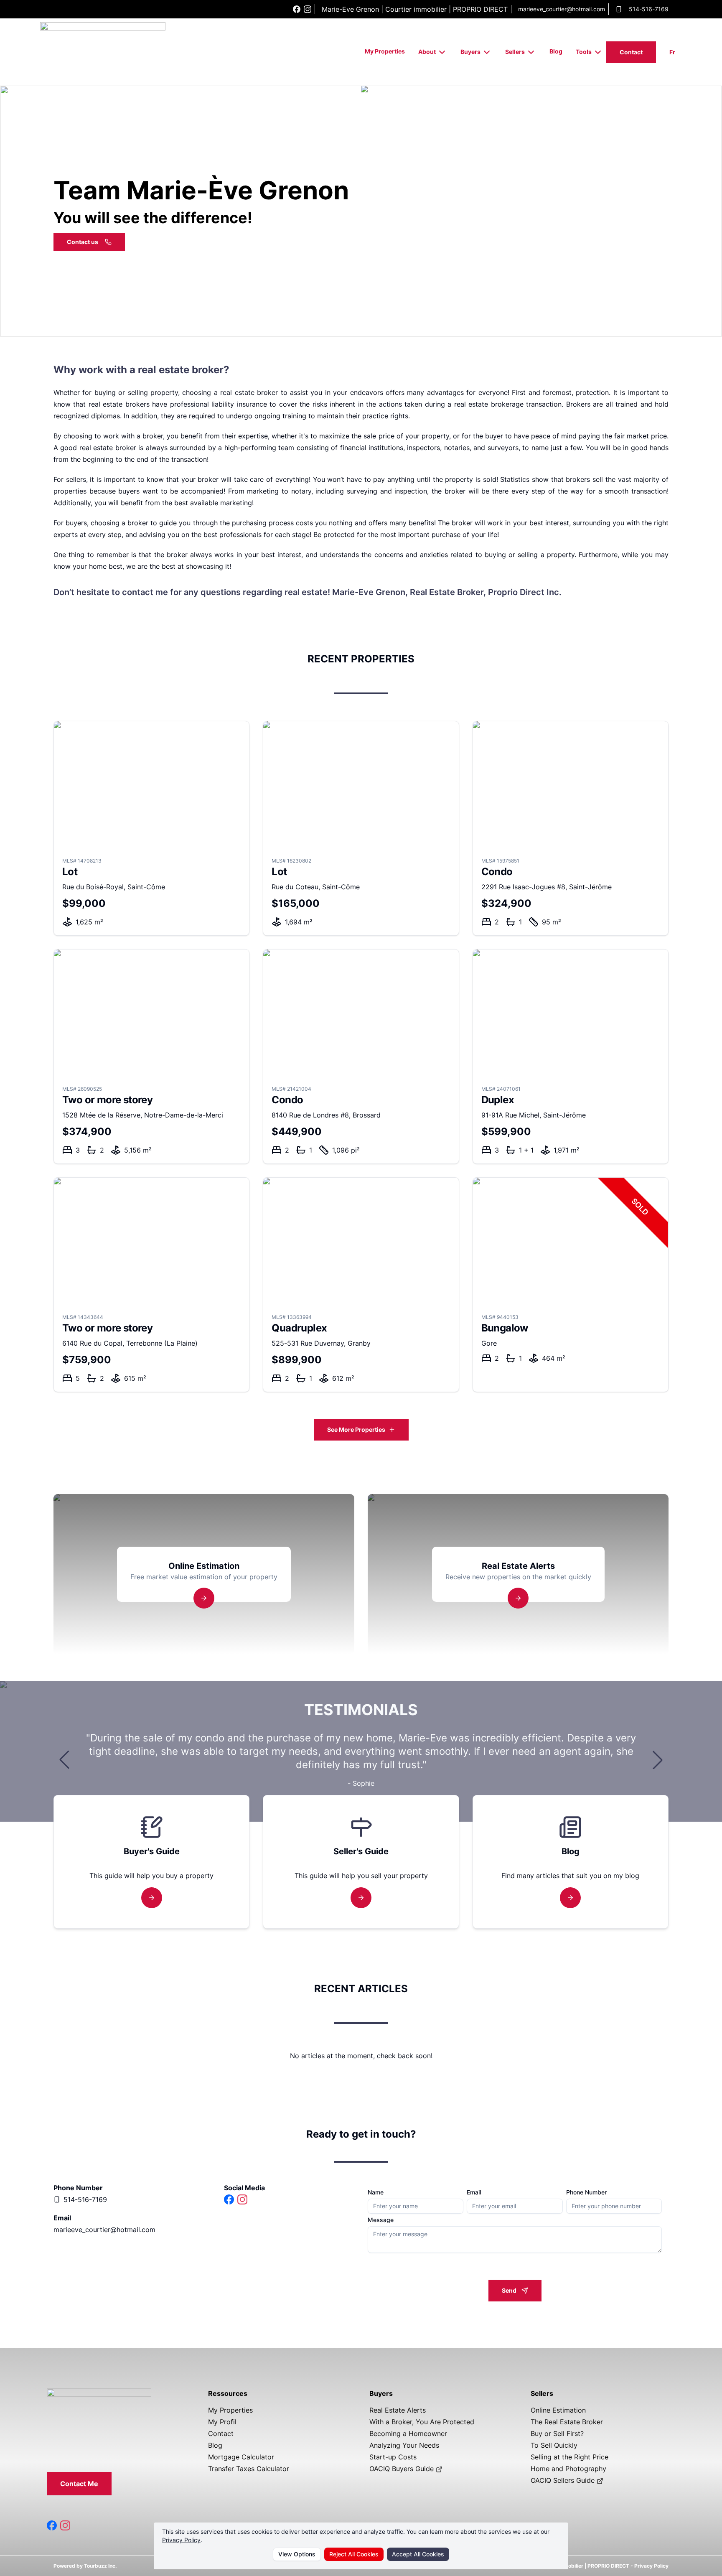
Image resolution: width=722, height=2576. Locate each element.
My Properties (385, 51)
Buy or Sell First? (557, 2433)
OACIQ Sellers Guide (564, 2480)
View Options (297, 2554)
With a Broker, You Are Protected (422, 2422)
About (427, 52)
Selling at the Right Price (569, 2457)
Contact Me (79, 2484)
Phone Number (586, 2192)
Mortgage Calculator (241, 2457)
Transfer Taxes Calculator (249, 2469)
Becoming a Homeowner (408, 2433)
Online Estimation (558, 2410)
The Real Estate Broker (567, 2422)
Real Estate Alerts (398, 2410)
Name (376, 2192)
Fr (672, 52)
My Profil (222, 2422)
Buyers (470, 52)
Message (381, 2220)
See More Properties (356, 1429)
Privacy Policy (181, 2540)
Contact (631, 52)
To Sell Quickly (554, 2445)
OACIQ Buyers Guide (403, 2469)
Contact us (83, 242)
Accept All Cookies (418, 2554)
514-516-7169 (649, 9)
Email (474, 2192)
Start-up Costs (393, 2457)
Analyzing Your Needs (404, 2445)
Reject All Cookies (354, 2554)
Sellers (515, 52)
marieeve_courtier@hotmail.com (562, 9)
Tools (584, 52)
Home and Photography (568, 2469)
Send (509, 2290)
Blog (556, 51)
